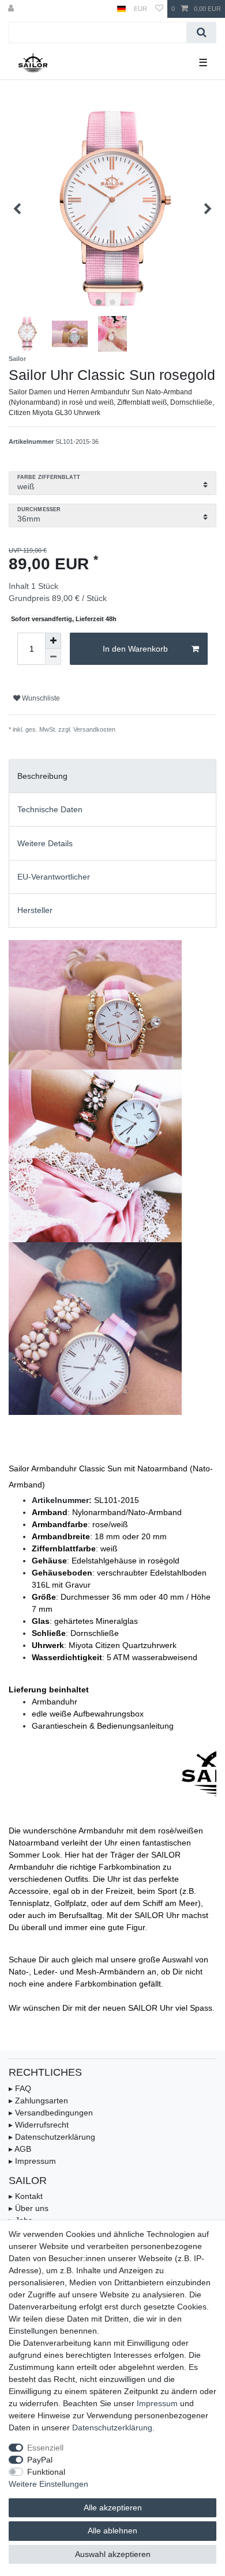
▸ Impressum (32, 2161)
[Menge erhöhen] (53, 641)
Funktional (46, 2472)
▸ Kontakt (26, 2196)
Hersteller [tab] (35, 910)
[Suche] (202, 33)
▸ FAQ (20, 2088)
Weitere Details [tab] (45, 843)
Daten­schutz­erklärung (112, 2427)
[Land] (121, 9)
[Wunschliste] (159, 9)
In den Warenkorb (135, 649)
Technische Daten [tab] (50, 809)
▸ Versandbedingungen (51, 2113)
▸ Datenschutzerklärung (52, 2137)
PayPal (40, 2460)
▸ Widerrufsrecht (39, 2125)
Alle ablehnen (112, 2531)
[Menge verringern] (53, 657)
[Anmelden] (12, 9)
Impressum (157, 2403)
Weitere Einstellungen (48, 2484)
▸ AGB (20, 2149)
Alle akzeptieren (113, 2507)
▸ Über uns (29, 2208)
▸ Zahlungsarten (38, 2101)
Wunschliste (40, 698)
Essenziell (45, 2448)
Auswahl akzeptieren (113, 2554)
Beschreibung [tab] (42, 776)
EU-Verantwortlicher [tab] (54, 877)
